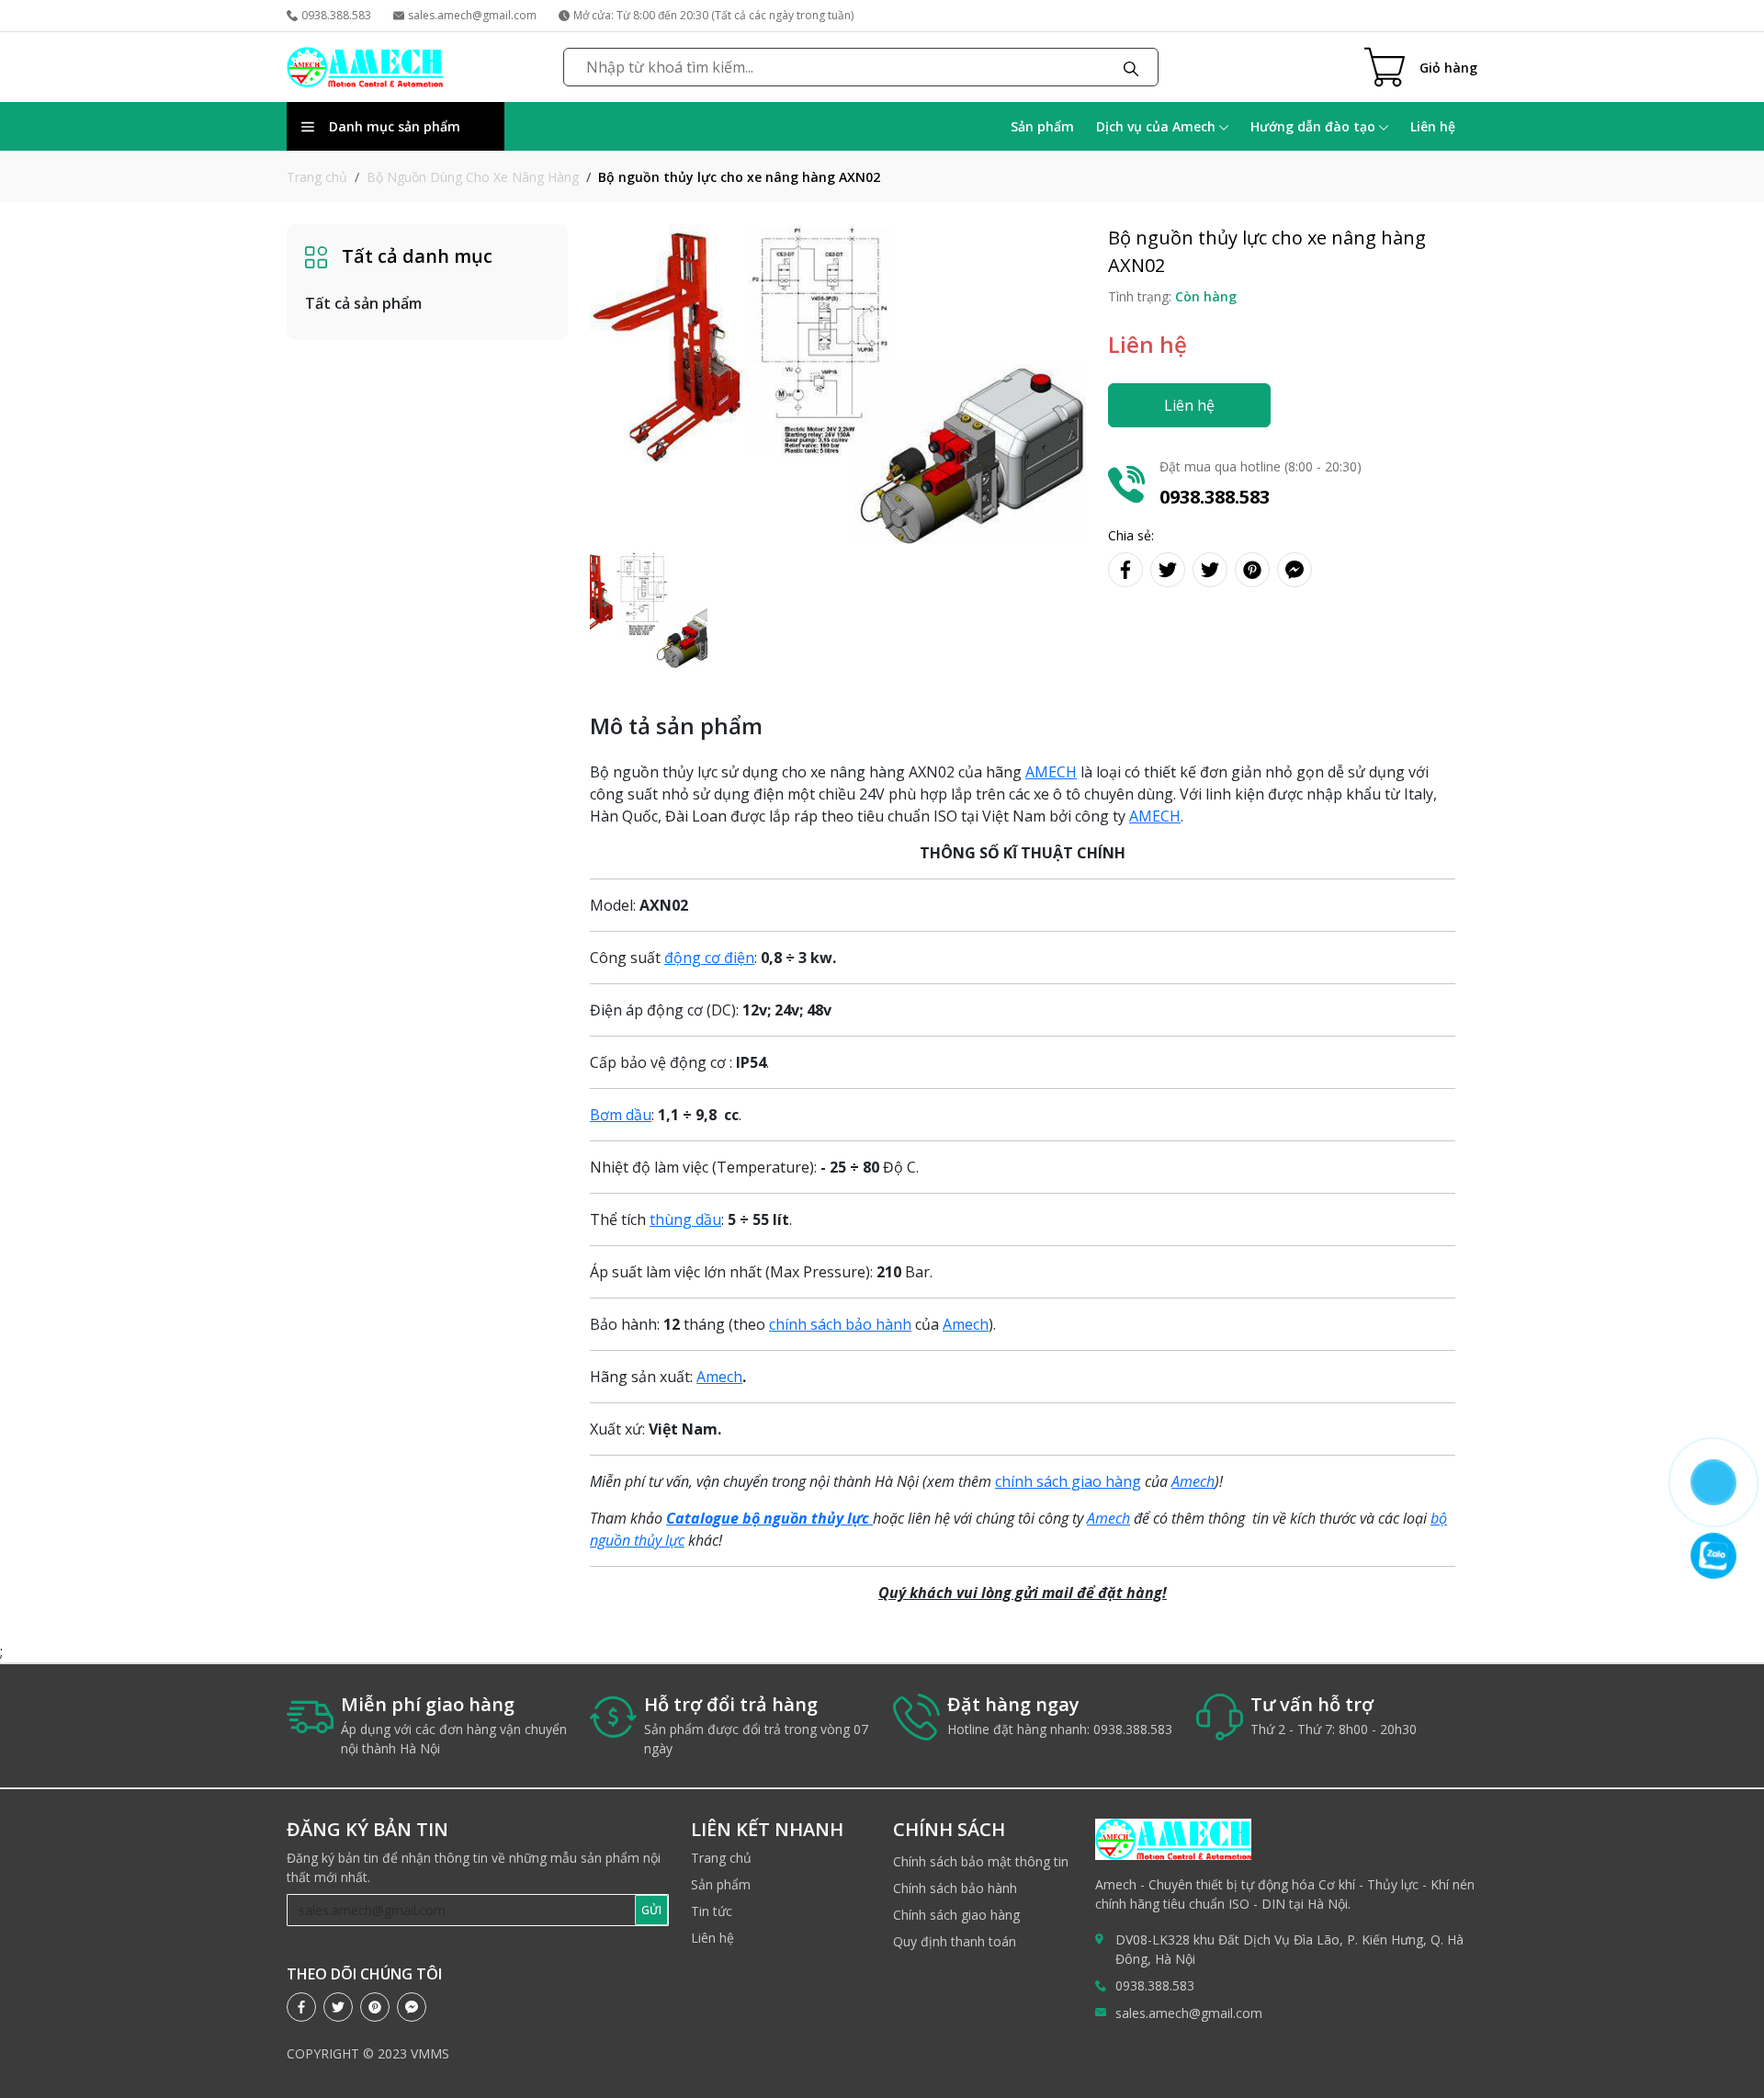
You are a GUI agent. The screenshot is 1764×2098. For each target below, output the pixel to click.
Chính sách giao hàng (956, 1915)
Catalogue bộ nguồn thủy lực (769, 1518)
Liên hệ (1433, 126)
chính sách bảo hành (840, 1324)
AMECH (1051, 772)
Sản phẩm (1042, 126)
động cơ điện (709, 958)
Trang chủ (317, 177)
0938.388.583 (336, 15)
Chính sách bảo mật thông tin (981, 1861)
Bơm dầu (621, 1115)
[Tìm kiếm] (1131, 67)
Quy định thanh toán (955, 1941)
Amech (966, 1324)
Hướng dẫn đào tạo (1315, 126)
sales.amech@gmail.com (472, 15)
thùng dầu (685, 1219)
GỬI (651, 1910)
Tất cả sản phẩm (363, 303)
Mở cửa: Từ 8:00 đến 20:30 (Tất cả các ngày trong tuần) (713, 15)
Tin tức (712, 1911)
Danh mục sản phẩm (395, 126)
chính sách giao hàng (1068, 1481)
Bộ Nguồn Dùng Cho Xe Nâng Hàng (473, 177)
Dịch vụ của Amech (1158, 126)
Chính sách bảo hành (955, 1888)
